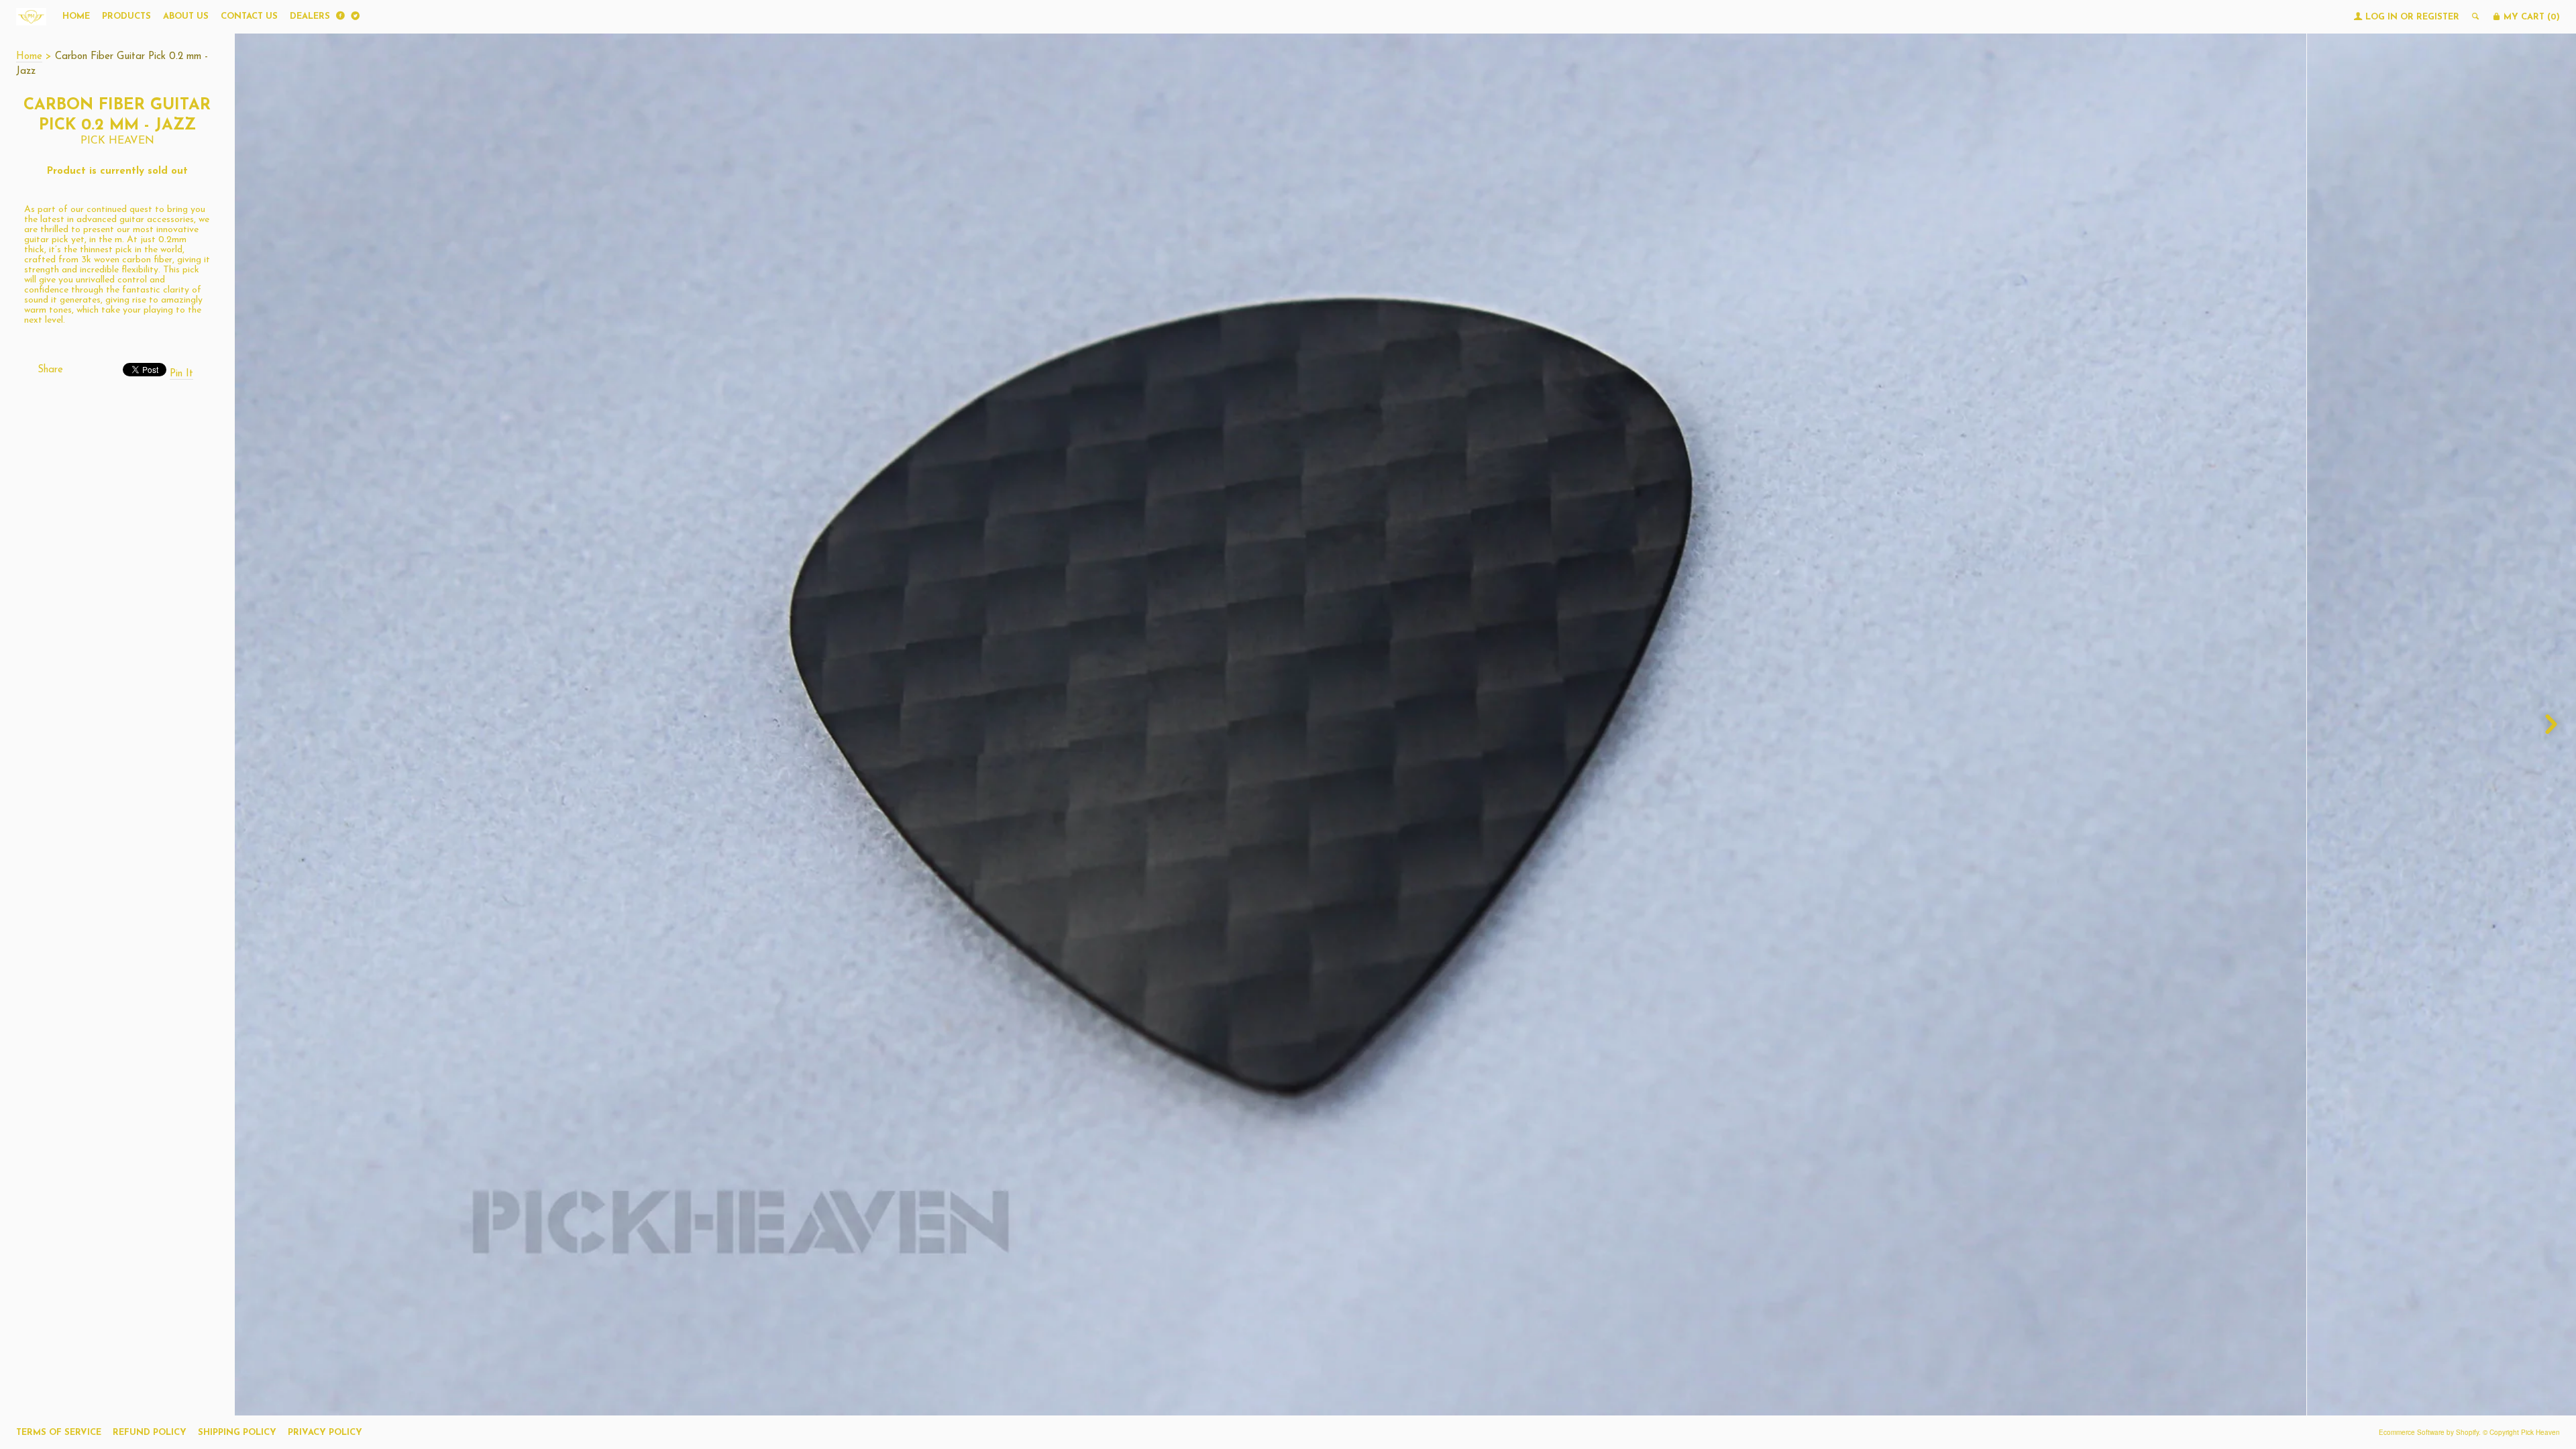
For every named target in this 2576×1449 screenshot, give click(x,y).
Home (76, 16)
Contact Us (249, 16)
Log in (2381, 17)
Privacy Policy (325, 1433)
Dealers (310, 16)
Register (2438, 17)
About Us (186, 16)
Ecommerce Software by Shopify (2429, 1432)
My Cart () (2530, 17)
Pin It (181, 374)
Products (126, 16)
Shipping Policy (237, 1433)
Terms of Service (59, 1433)
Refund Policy (150, 1433)
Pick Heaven (117, 141)
